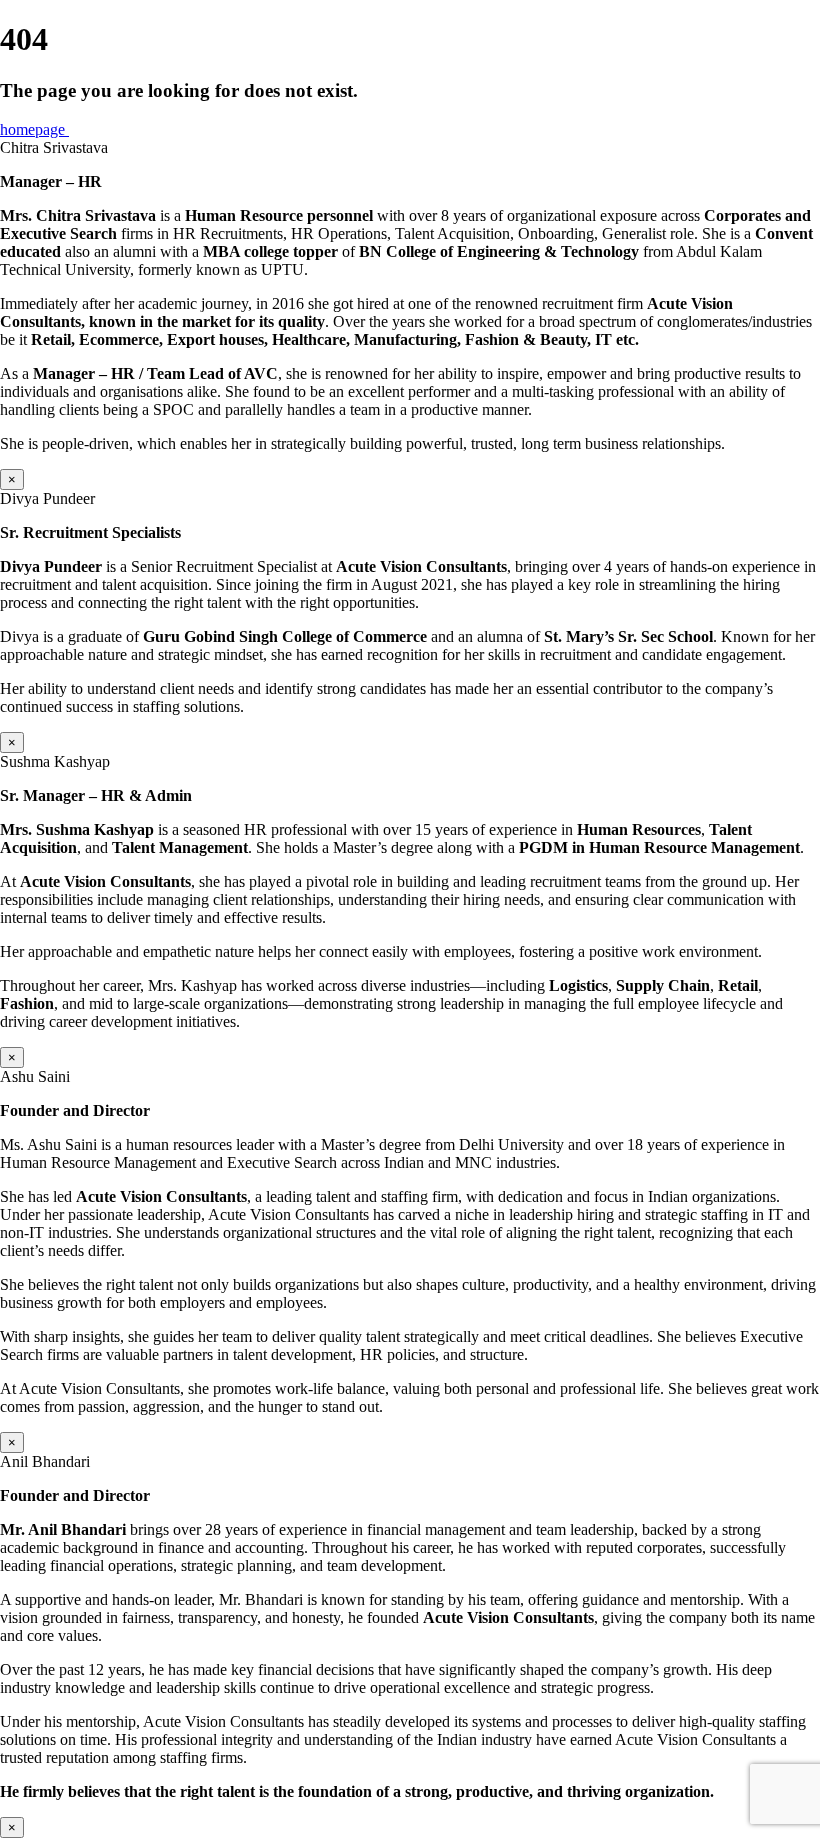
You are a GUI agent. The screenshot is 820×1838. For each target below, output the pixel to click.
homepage (34, 129)
